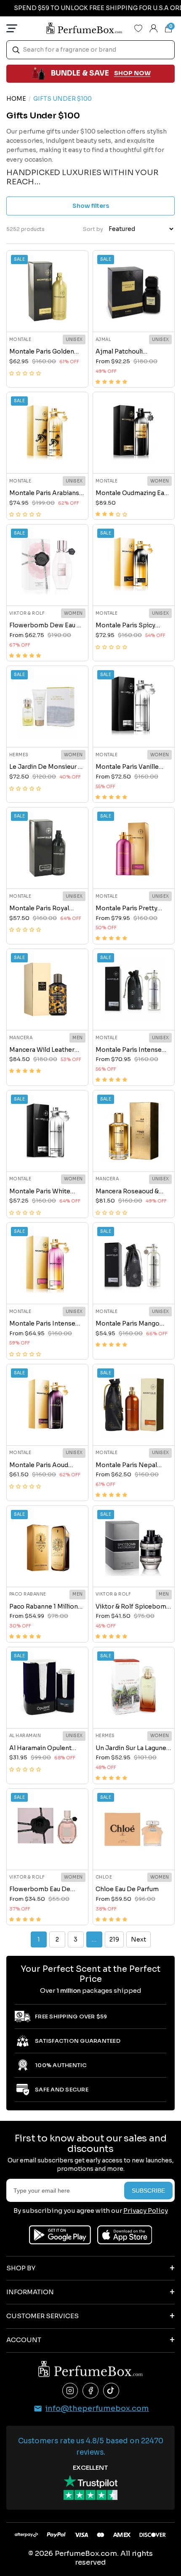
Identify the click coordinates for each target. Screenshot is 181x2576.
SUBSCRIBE (148, 2191)
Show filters (91, 206)
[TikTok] (111, 2391)
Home (16, 99)
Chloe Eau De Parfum (127, 1889)
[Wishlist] (138, 28)
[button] (25, 373)
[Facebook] (90, 2391)
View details (47, 316)
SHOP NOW (132, 73)
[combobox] (90, 50)
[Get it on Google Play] (60, 2235)
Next (138, 1939)
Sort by (93, 229)
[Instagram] (70, 2391)
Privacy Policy (146, 2210)
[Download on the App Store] (125, 2235)
